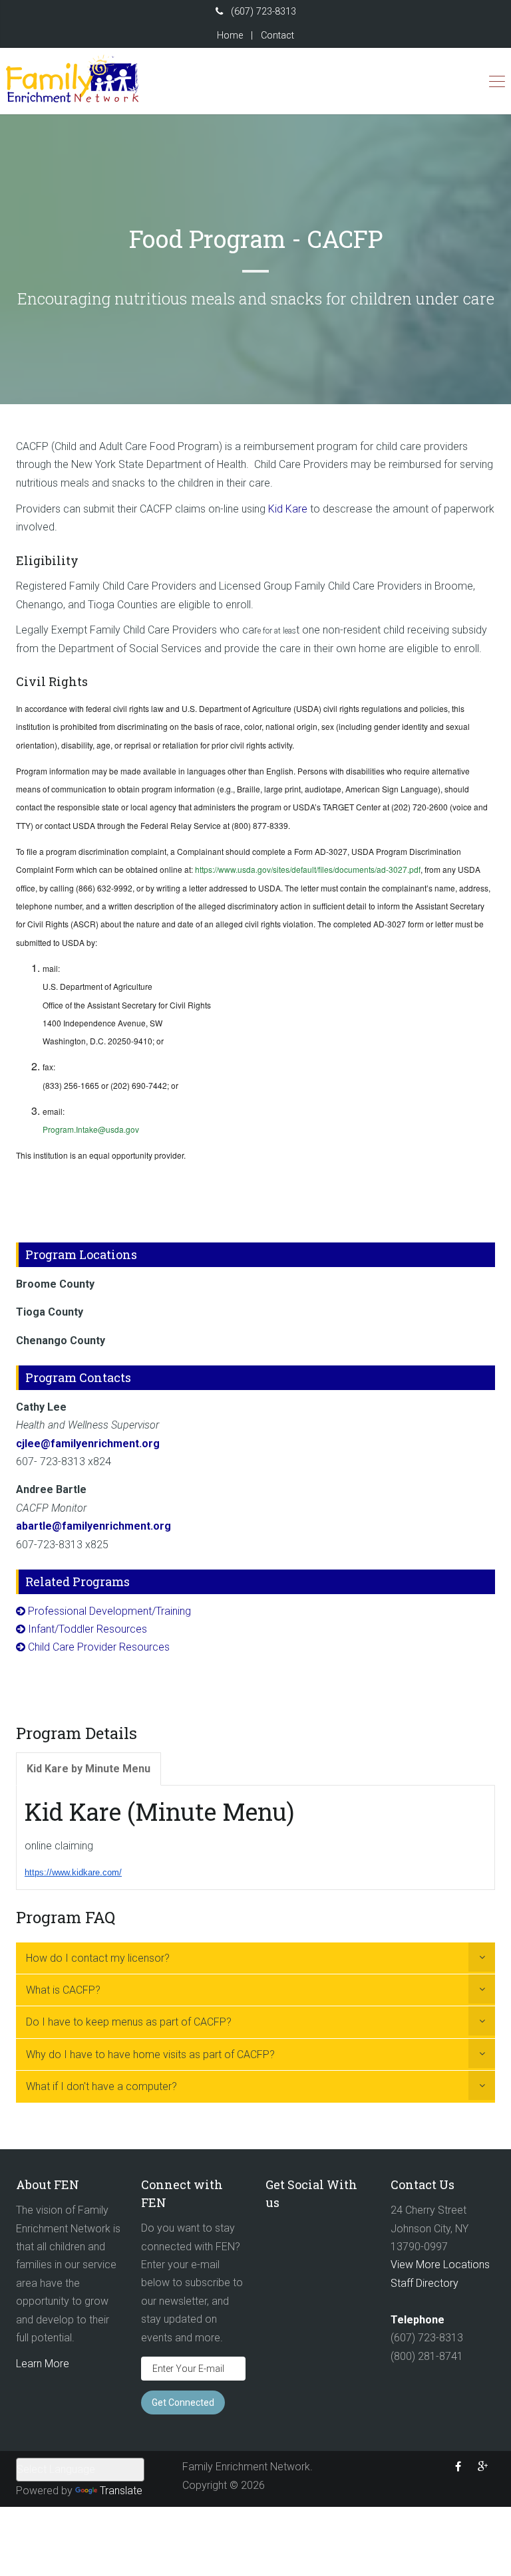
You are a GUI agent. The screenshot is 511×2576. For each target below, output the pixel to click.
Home (230, 36)
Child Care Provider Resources (99, 1647)
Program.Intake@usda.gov (91, 1129)
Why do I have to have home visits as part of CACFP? (150, 2054)
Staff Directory (425, 2283)
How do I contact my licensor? (98, 1958)
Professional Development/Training (109, 1611)
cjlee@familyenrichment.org (88, 1444)
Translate (121, 2491)
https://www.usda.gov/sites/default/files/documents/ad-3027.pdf (308, 869)
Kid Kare (288, 509)
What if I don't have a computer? (101, 2086)
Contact (277, 36)
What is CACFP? (63, 1990)
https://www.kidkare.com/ (73, 1872)
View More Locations (440, 2265)
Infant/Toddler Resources (87, 1629)
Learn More (43, 2364)
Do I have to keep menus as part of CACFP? (129, 2022)
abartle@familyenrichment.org (93, 1526)
